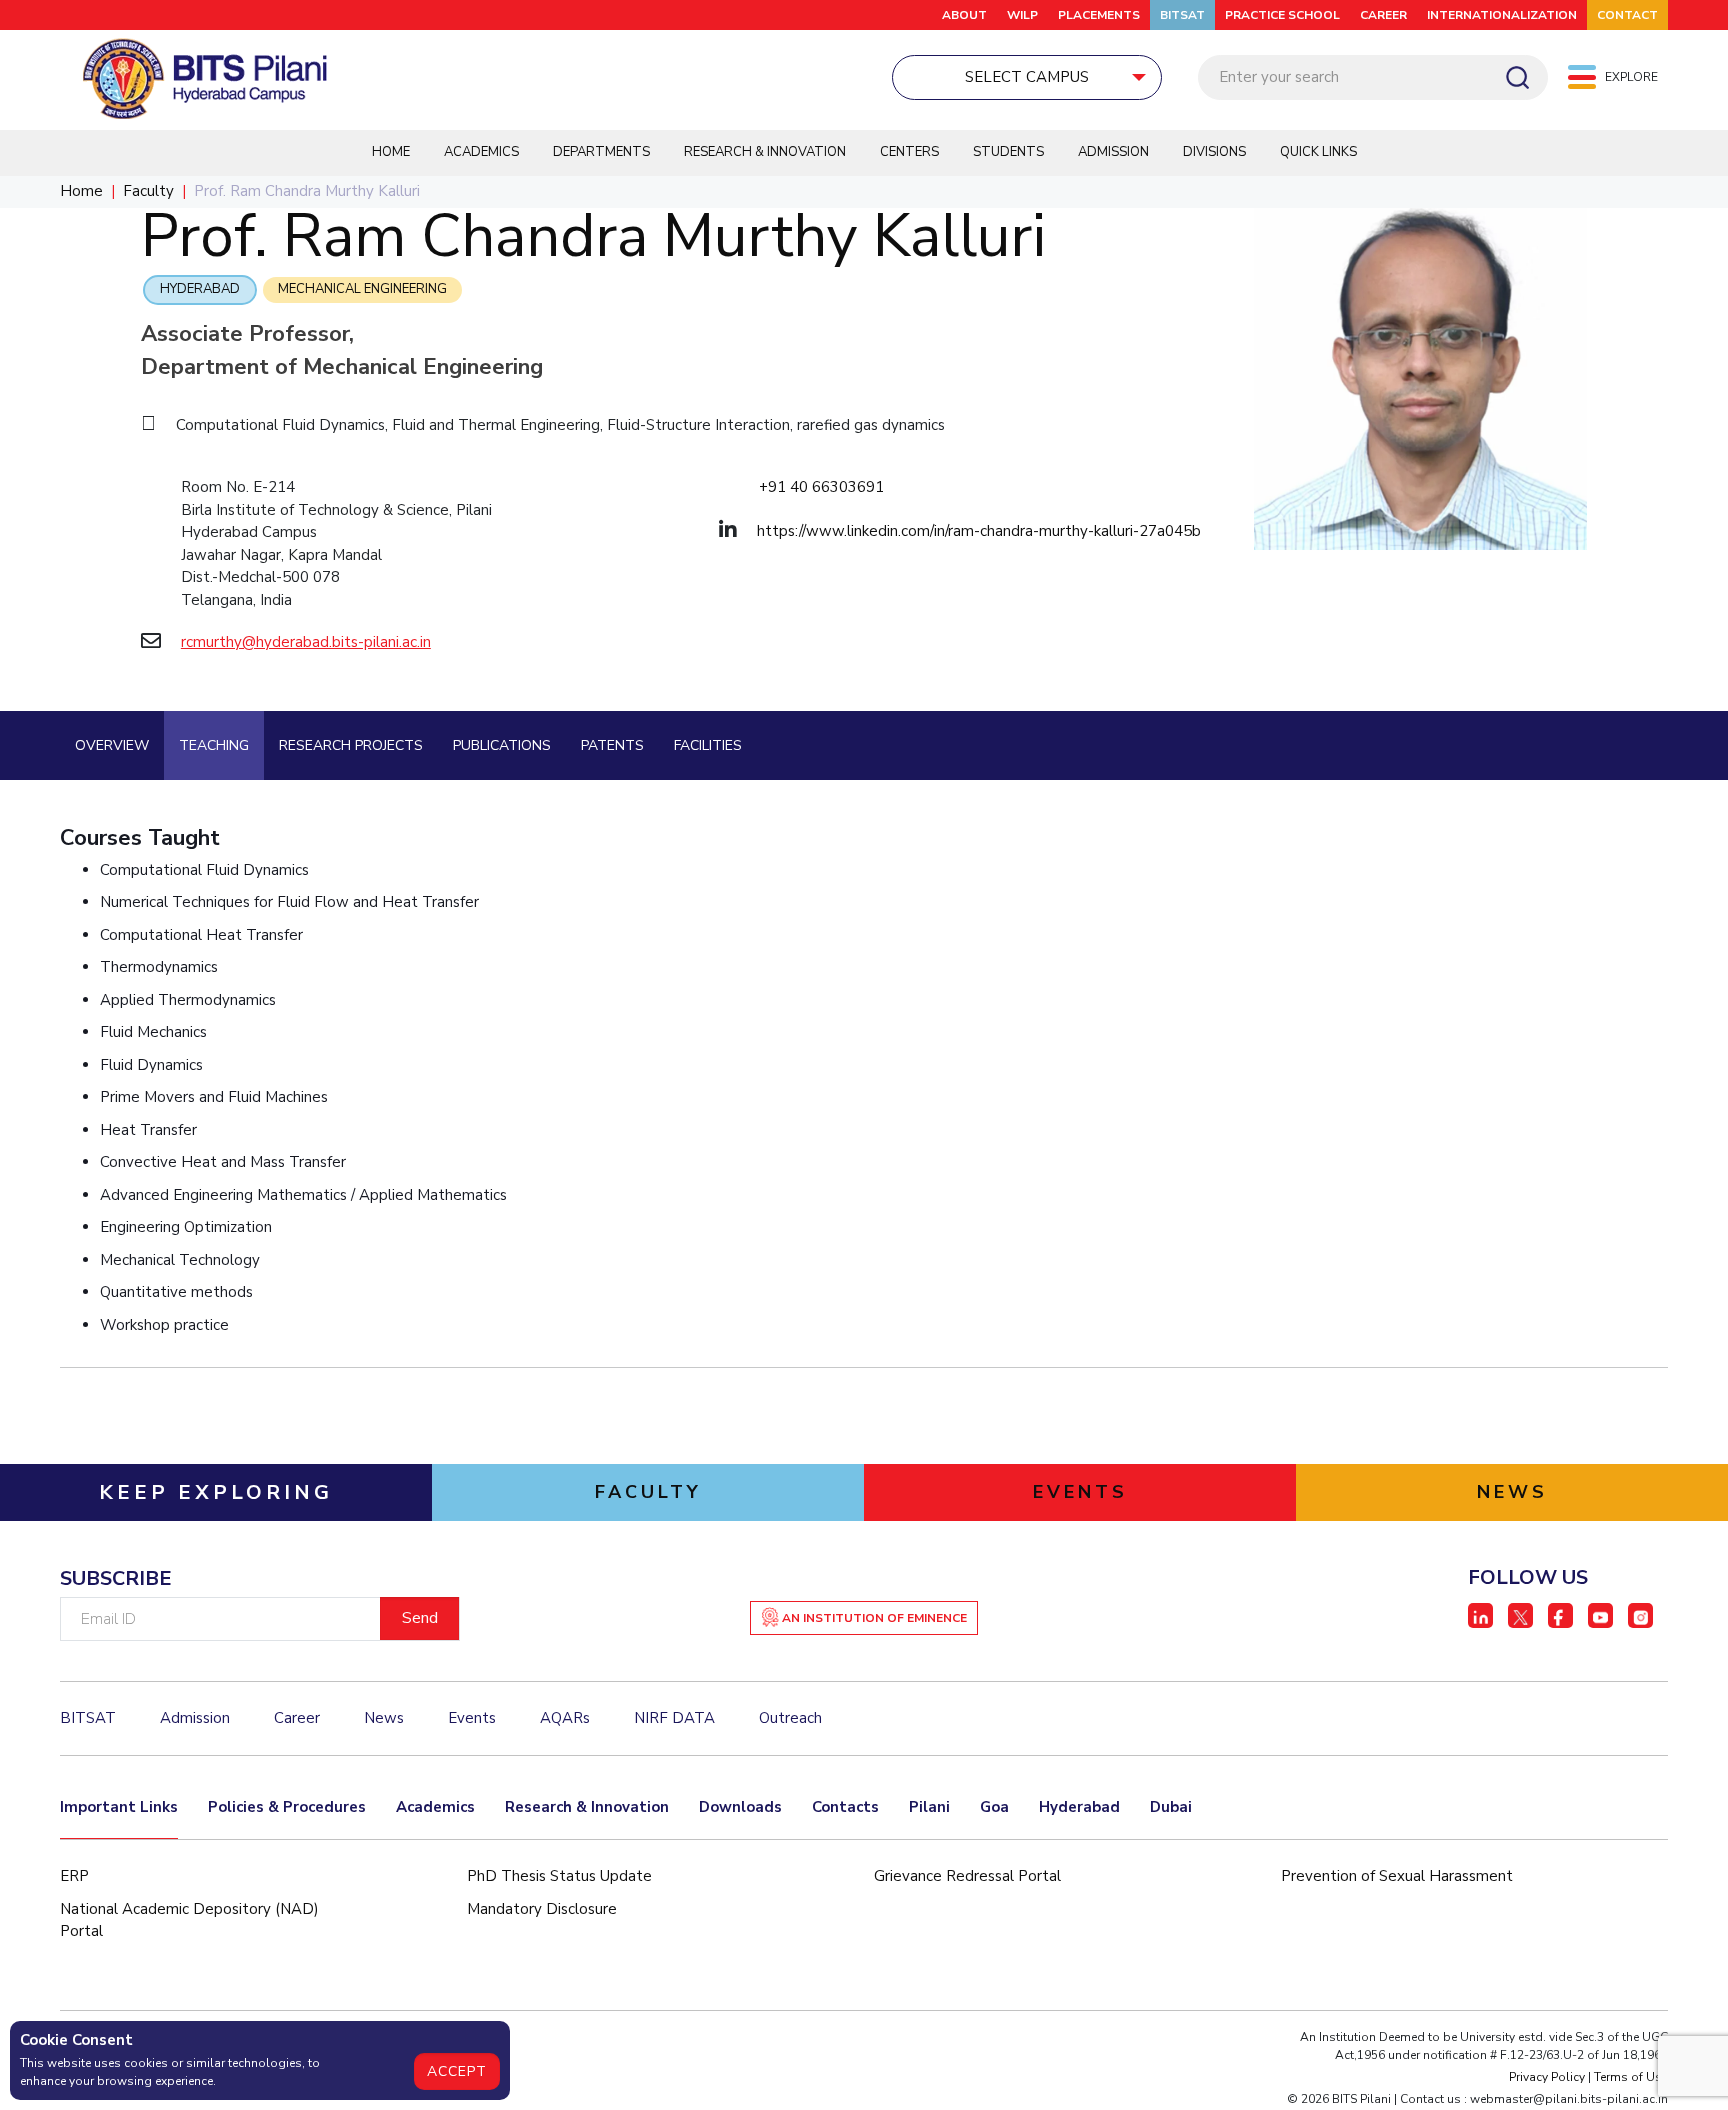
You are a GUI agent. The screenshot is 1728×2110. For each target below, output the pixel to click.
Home (391, 152)
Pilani (929, 1807)
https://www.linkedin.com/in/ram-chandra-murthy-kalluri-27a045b (979, 531)
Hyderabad (200, 289)
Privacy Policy (1547, 2077)
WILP (1022, 15)
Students (1008, 152)
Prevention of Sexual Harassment (1397, 1876)
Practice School (1282, 15)
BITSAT (1182, 15)
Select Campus (1027, 77)
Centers (909, 152)
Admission (1113, 152)
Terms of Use (1631, 2077)
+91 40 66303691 (821, 487)
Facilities (708, 745)
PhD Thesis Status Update (559, 1876)
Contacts (845, 1807)
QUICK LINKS (1318, 152)
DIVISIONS (1214, 152)
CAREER (1383, 15)
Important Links (119, 1807)
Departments (601, 152)
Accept (457, 2071)
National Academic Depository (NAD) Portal (189, 1920)
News (384, 1718)
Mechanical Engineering (362, 289)
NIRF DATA (674, 1718)
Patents (612, 745)
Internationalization (1502, 15)
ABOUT (964, 15)
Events (472, 1718)
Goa (994, 1807)
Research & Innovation (765, 152)
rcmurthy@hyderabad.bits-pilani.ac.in (306, 642)
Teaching (214, 745)
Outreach (790, 1718)
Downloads (740, 1807)
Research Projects (351, 745)
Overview (112, 745)
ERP (74, 1876)
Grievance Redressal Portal (967, 1876)
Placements (1099, 15)
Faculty (148, 191)
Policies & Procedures (287, 1807)
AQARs (565, 1718)
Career (297, 1718)
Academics (481, 152)
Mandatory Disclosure (542, 1909)
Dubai (1171, 1807)
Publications (502, 745)
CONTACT (1627, 15)
